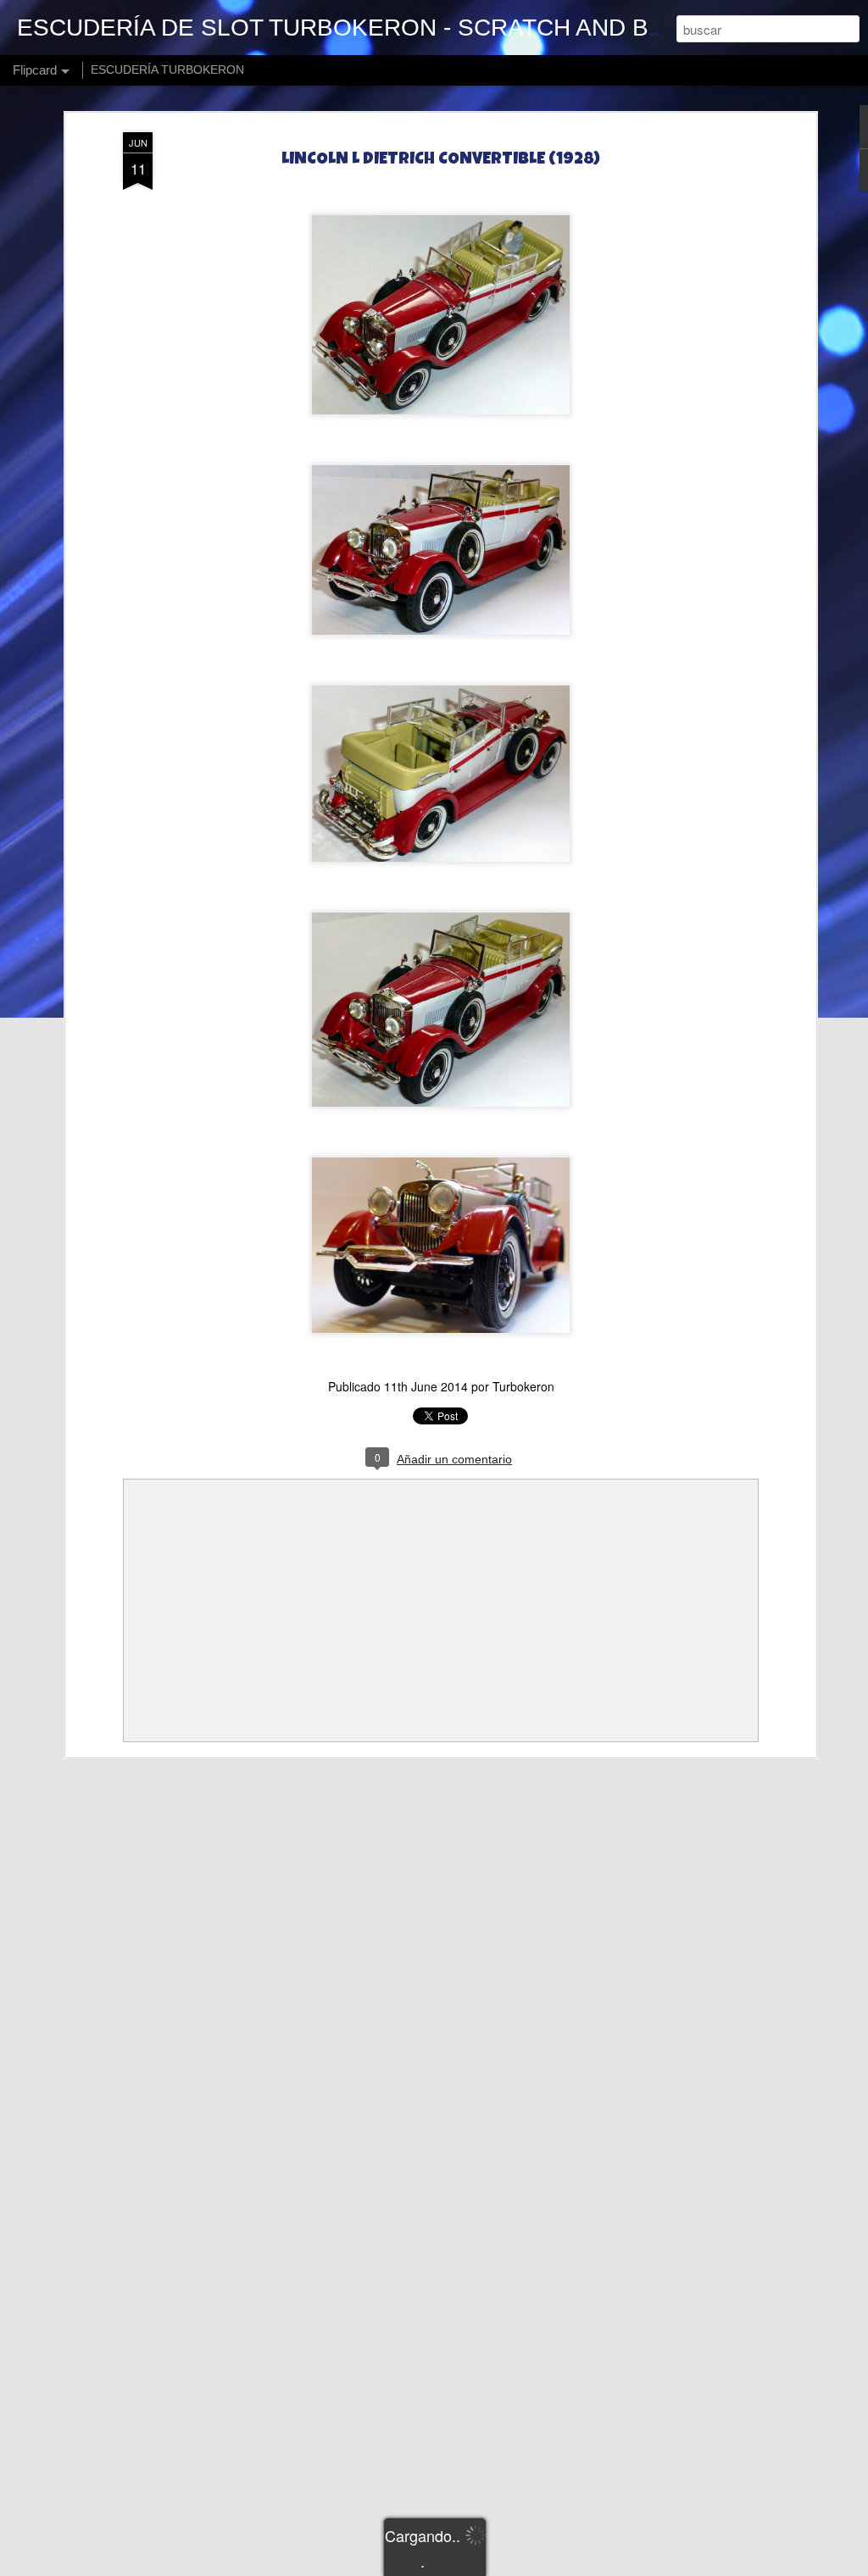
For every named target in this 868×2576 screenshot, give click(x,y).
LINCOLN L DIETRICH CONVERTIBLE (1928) (441, 160)
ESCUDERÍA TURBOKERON (167, 69)
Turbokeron (523, 1386)
